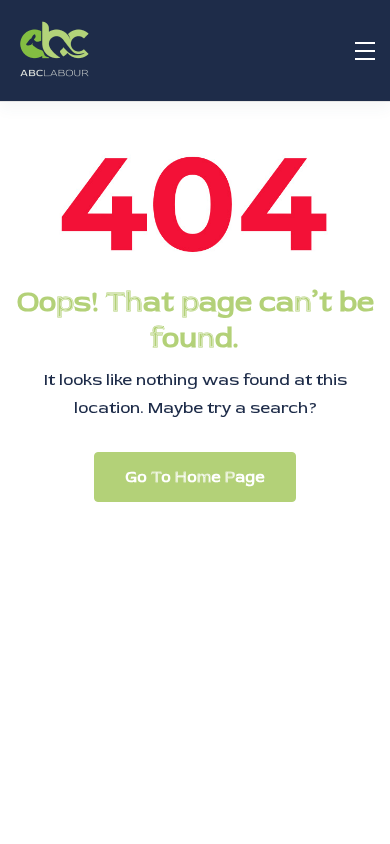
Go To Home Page (195, 477)
